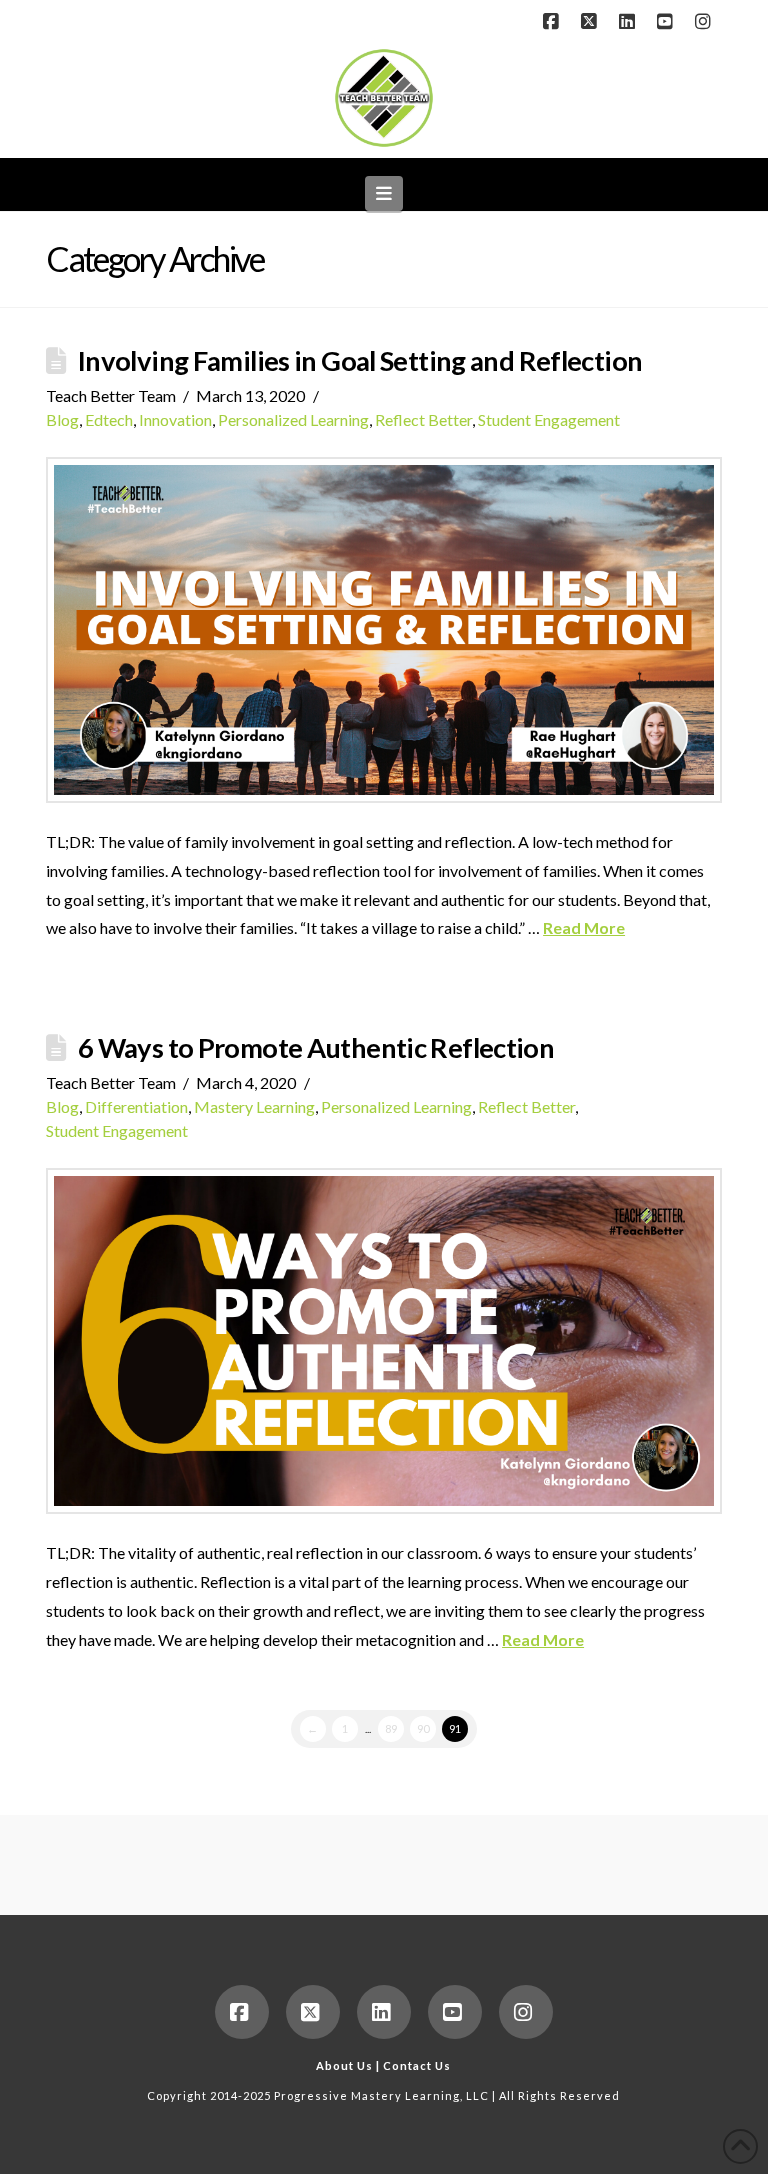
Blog (62, 419)
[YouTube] (668, 22)
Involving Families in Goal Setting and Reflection (360, 360)
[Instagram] (706, 22)
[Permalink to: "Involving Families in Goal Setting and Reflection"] (384, 630)
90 (423, 1728)
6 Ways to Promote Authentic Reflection (316, 1047)
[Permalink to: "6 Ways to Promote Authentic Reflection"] (384, 1341)
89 (391, 1728)
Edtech (109, 419)
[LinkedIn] (630, 22)
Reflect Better (423, 419)
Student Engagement (549, 419)
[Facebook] (554, 22)
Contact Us (417, 2065)
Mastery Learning (254, 1106)
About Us (344, 2065)
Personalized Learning (293, 419)
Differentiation (136, 1106)
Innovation (175, 419)
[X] (592, 22)
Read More (584, 927)
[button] (384, 193)
